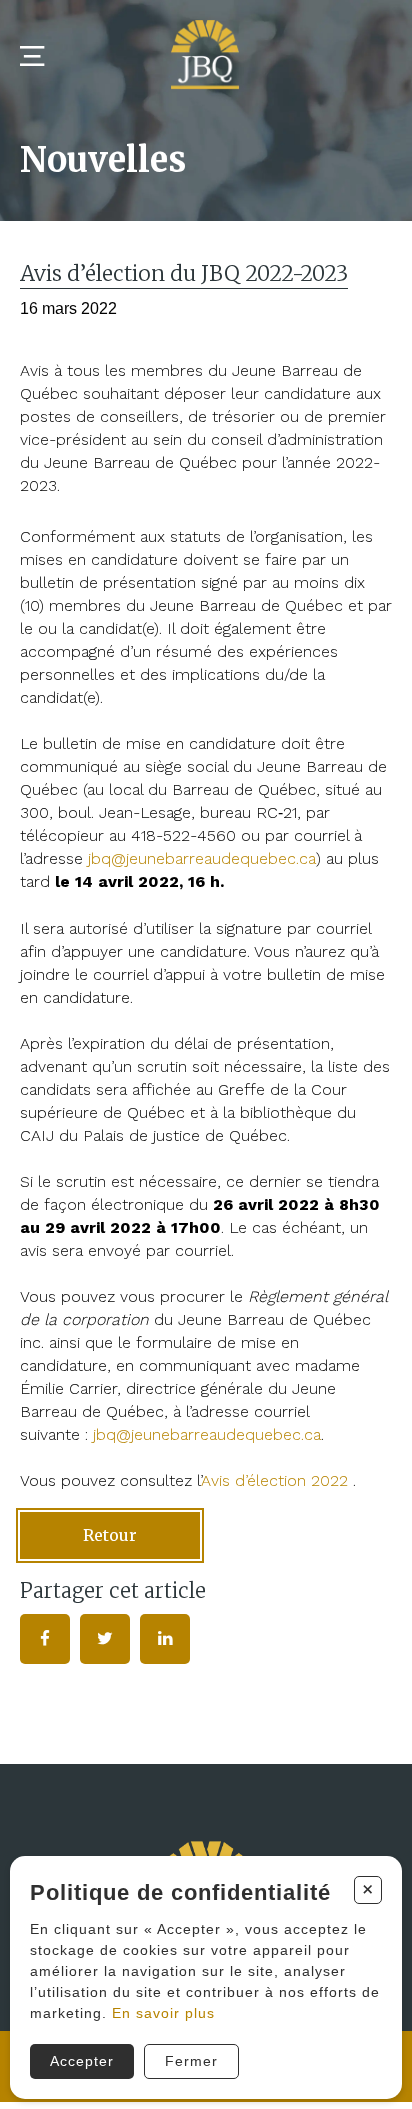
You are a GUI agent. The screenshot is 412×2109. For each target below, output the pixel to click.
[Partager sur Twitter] (105, 1639)
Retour (110, 1535)
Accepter (82, 2061)
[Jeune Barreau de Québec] (206, 57)
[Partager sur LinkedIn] (165, 1639)
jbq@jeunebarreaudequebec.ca (207, 1434)
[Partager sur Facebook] (45, 1639)
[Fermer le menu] (32, 56)
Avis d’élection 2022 (274, 1480)
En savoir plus (163, 2013)
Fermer (191, 2061)
